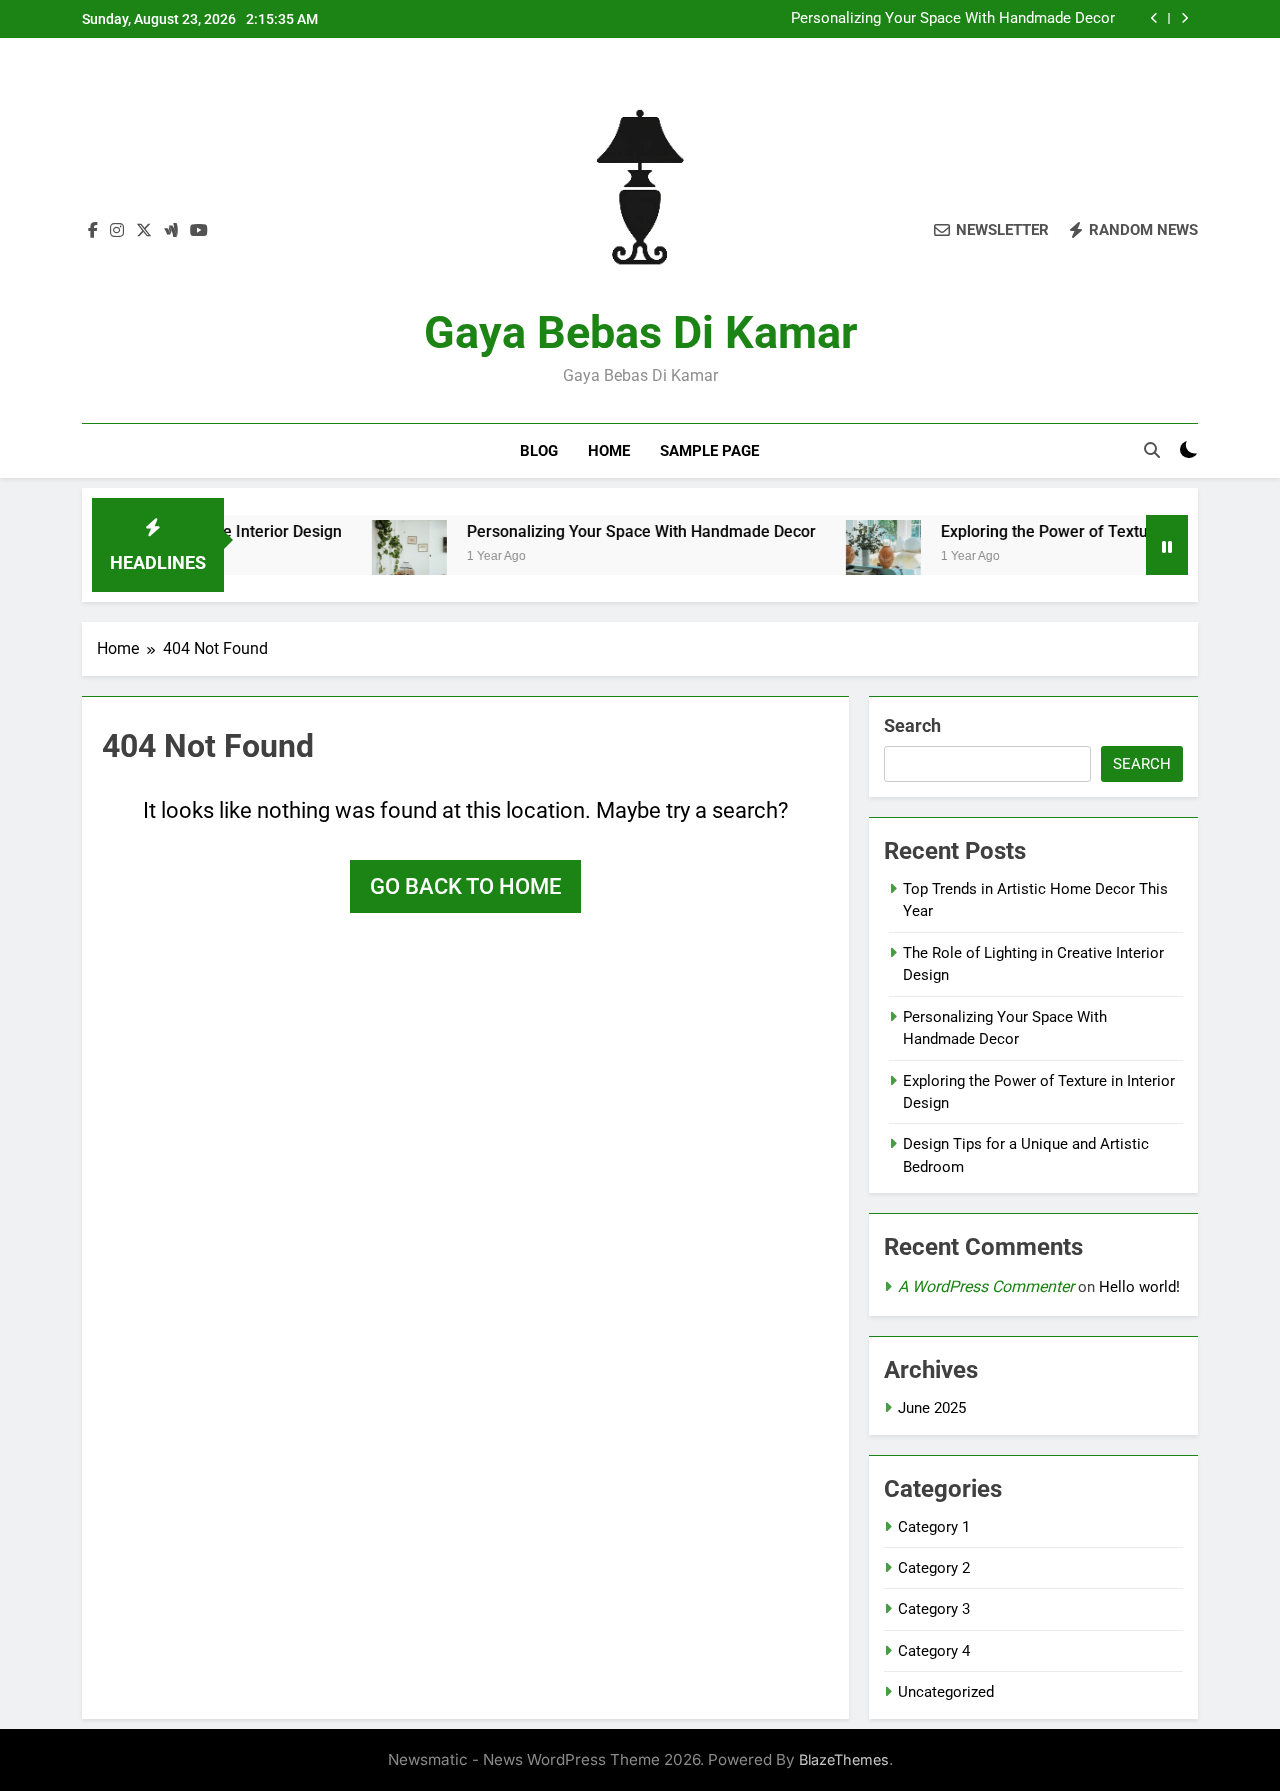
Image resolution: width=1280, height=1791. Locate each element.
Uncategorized (946, 1692)
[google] (171, 231)
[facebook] (93, 231)
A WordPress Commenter (986, 1286)
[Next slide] (1184, 18)
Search (912, 725)
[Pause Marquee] (1167, 545)
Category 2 (934, 1568)
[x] (144, 231)
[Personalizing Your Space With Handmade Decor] (375, 557)
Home (609, 451)
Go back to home (465, 886)
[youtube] (199, 231)
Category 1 (934, 1527)
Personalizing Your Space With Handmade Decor (953, 19)
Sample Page (709, 451)
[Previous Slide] (1154, 18)
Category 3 (934, 1609)
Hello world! (1139, 1287)
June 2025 (932, 1408)
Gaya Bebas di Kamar (640, 332)
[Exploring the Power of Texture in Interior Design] (849, 557)
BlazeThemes (844, 1759)
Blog (539, 451)
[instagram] (117, 231)
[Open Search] (1152, 450)
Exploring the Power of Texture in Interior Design (1081, 531)
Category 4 (934, 1651)
